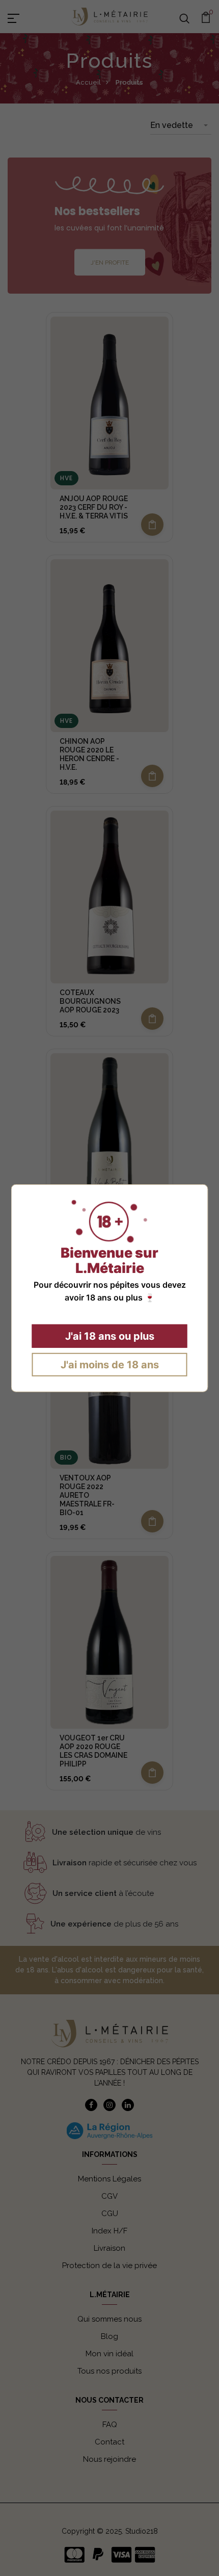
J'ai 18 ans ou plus (110, 1336)
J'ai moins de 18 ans (110, 1365)
